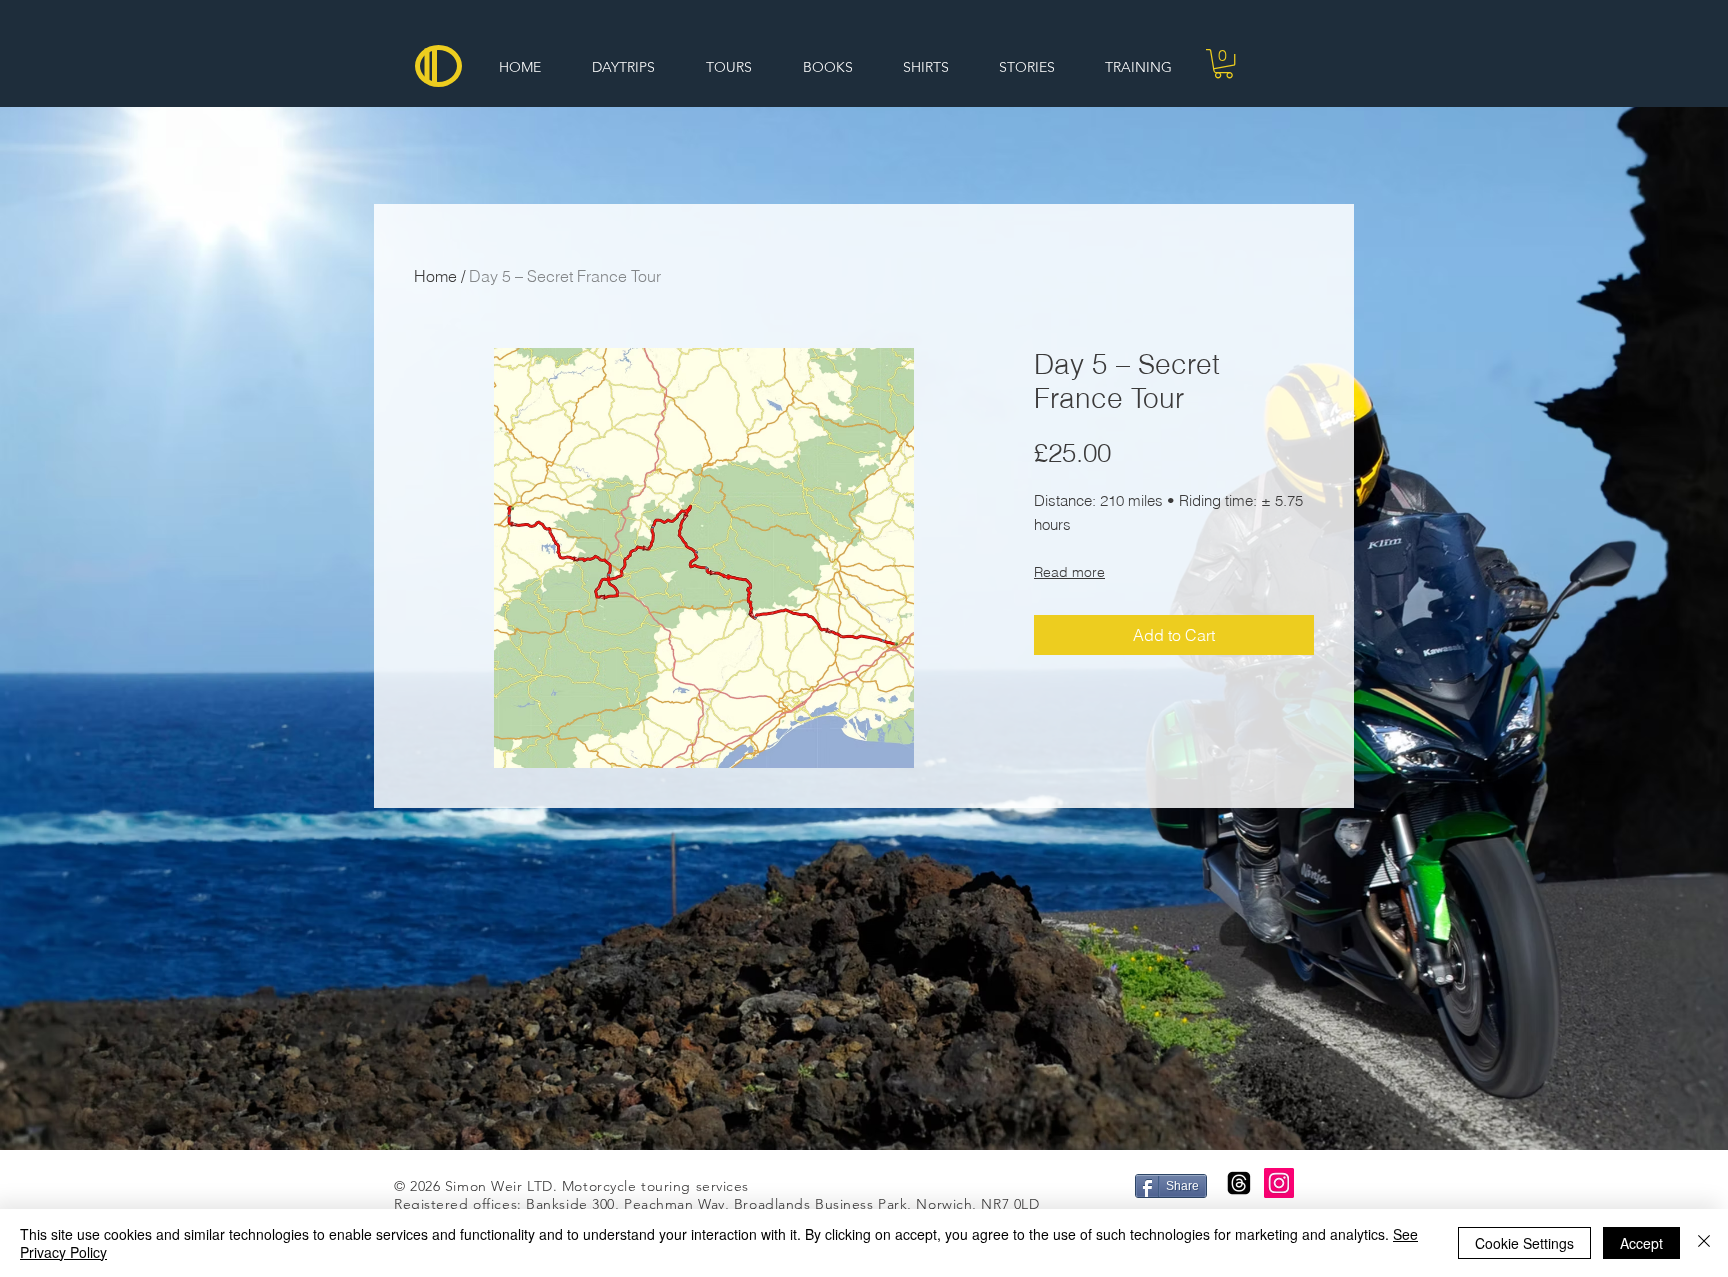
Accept (1641, 1243)
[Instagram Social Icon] (1279, 1183)
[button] (1223, 63)
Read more (1069, 572)
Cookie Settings (1524, 1243)
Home (435, 276)
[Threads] (1239, 1183)
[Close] (1704, 1243)
